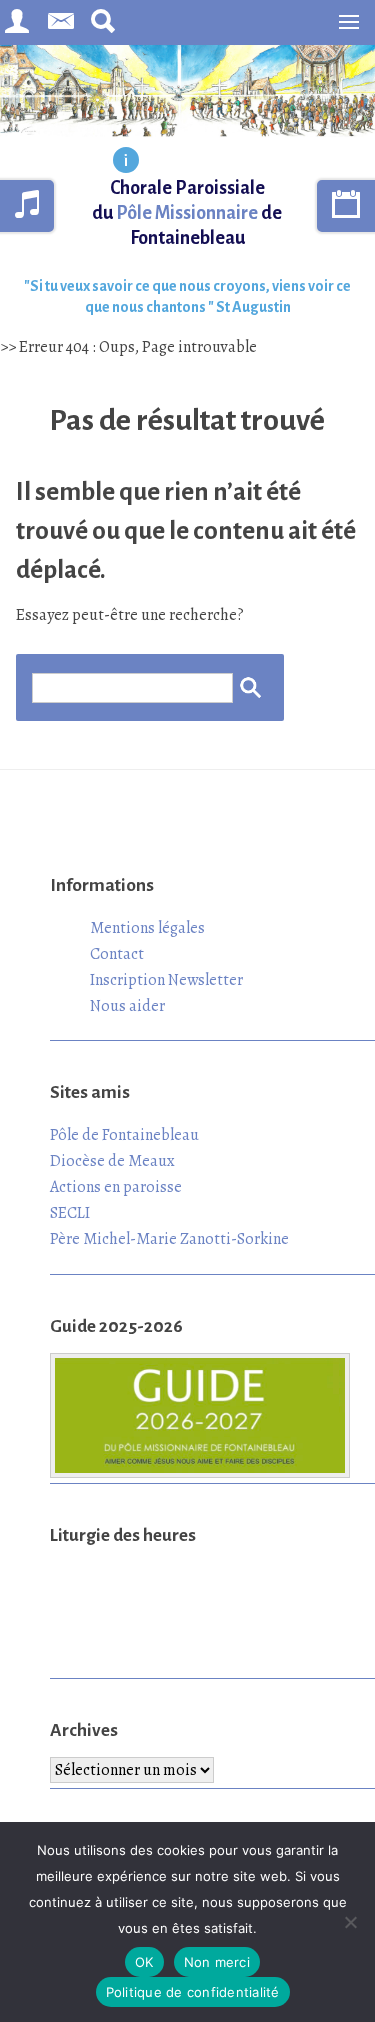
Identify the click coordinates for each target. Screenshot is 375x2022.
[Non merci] (350, 1922)
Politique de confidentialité (193, 1992)
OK (144, 1962)
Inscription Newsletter (166, 980)
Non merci (217, 1962)
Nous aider (127, 1006)
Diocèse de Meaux (112, 1161)
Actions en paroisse (116, 1187)
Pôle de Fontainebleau (124, 1135)
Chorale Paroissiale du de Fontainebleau (187, 213)
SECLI (70, 1213)
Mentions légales (147, 928)
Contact (117, 954)
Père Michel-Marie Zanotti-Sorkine (169, 1239)
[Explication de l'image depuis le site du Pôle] (126, 162)
